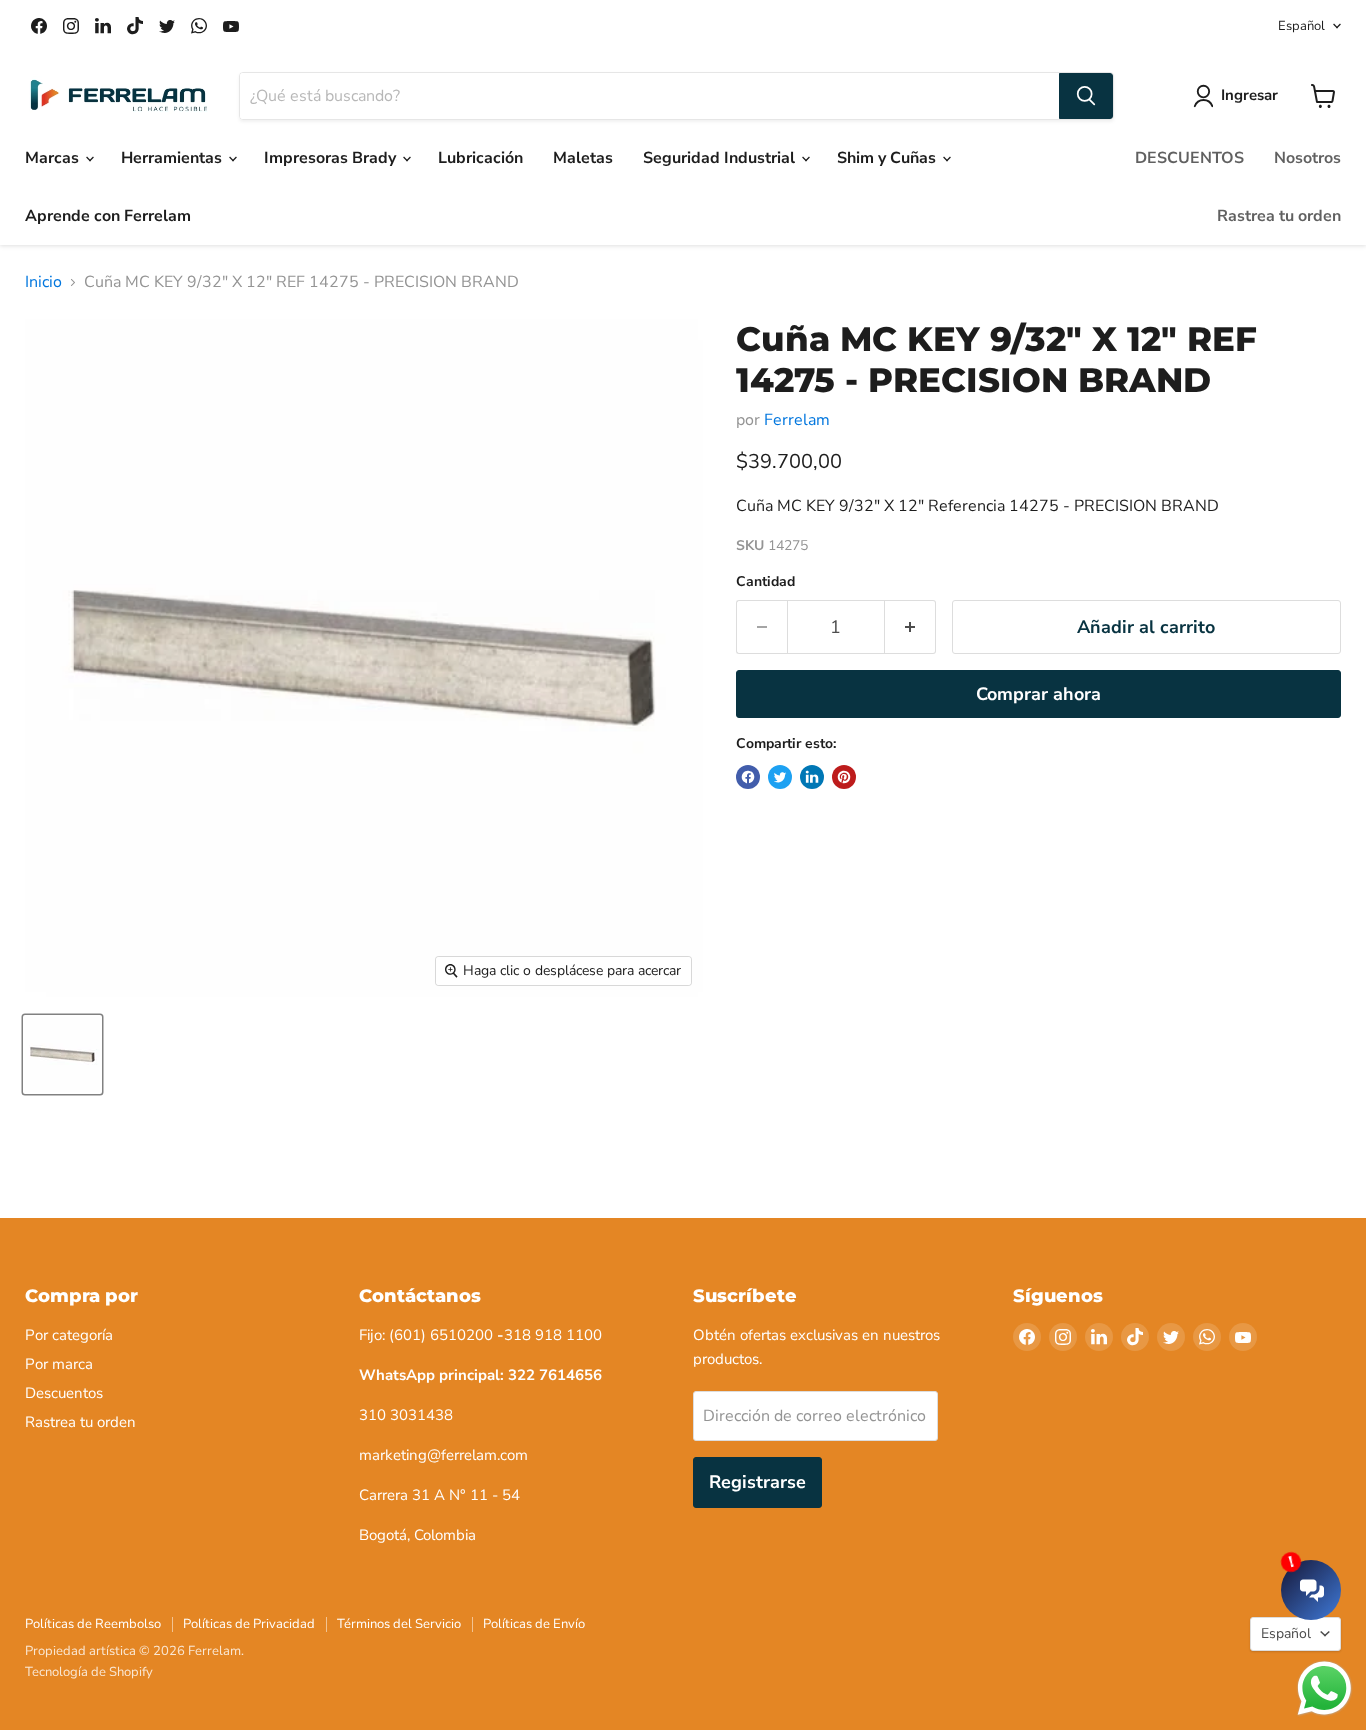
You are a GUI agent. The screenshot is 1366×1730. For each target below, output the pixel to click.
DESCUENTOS (1189, 158)
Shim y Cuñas (888, 158)
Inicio (43, 282)
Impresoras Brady (332, 158)
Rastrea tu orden (1279, 216)
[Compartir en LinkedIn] (812, 777)
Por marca (59, 1364)
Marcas (54, 158)
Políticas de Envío (534, 1624)
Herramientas (173, 158)
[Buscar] (1086, 96)
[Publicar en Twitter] (780, 777)
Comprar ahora (1038, 694)
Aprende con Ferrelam (108, 216)
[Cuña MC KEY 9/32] (62, 1054)
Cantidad (765, 582)
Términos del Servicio (399, 1624)
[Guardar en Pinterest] (844, 777)
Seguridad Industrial (721, 158)
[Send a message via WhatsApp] (1324, 1688)
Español (1301, 26)
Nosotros (1307, 158)
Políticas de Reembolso (93, 1624)
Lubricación (480, 158)
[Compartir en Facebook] (748, 777)
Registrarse (757, 1482)
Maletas (583, 158)
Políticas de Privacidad (249, 1624)
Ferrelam (797, 420)
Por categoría (69, 1335)
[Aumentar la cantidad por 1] (910, 627)
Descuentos (64, 1393)
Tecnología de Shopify (89, 1672)
